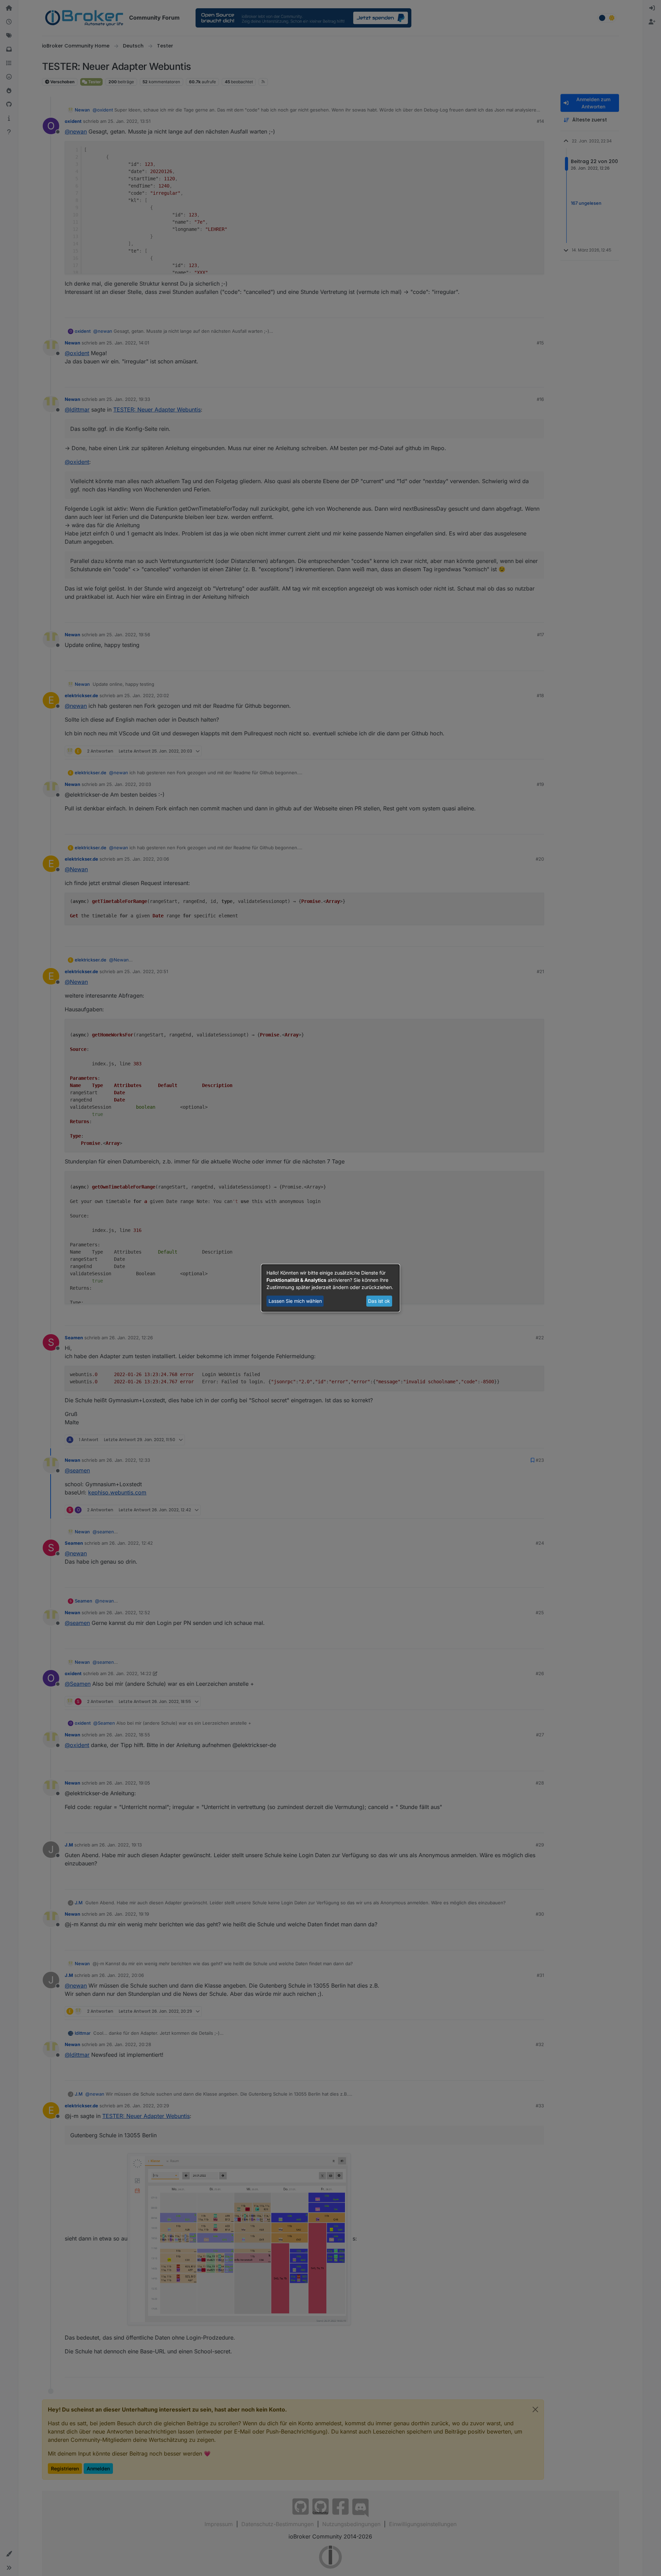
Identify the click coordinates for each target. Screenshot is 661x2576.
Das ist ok (379, 1301)
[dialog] (330, 1288)
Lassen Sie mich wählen (295, 1301)
